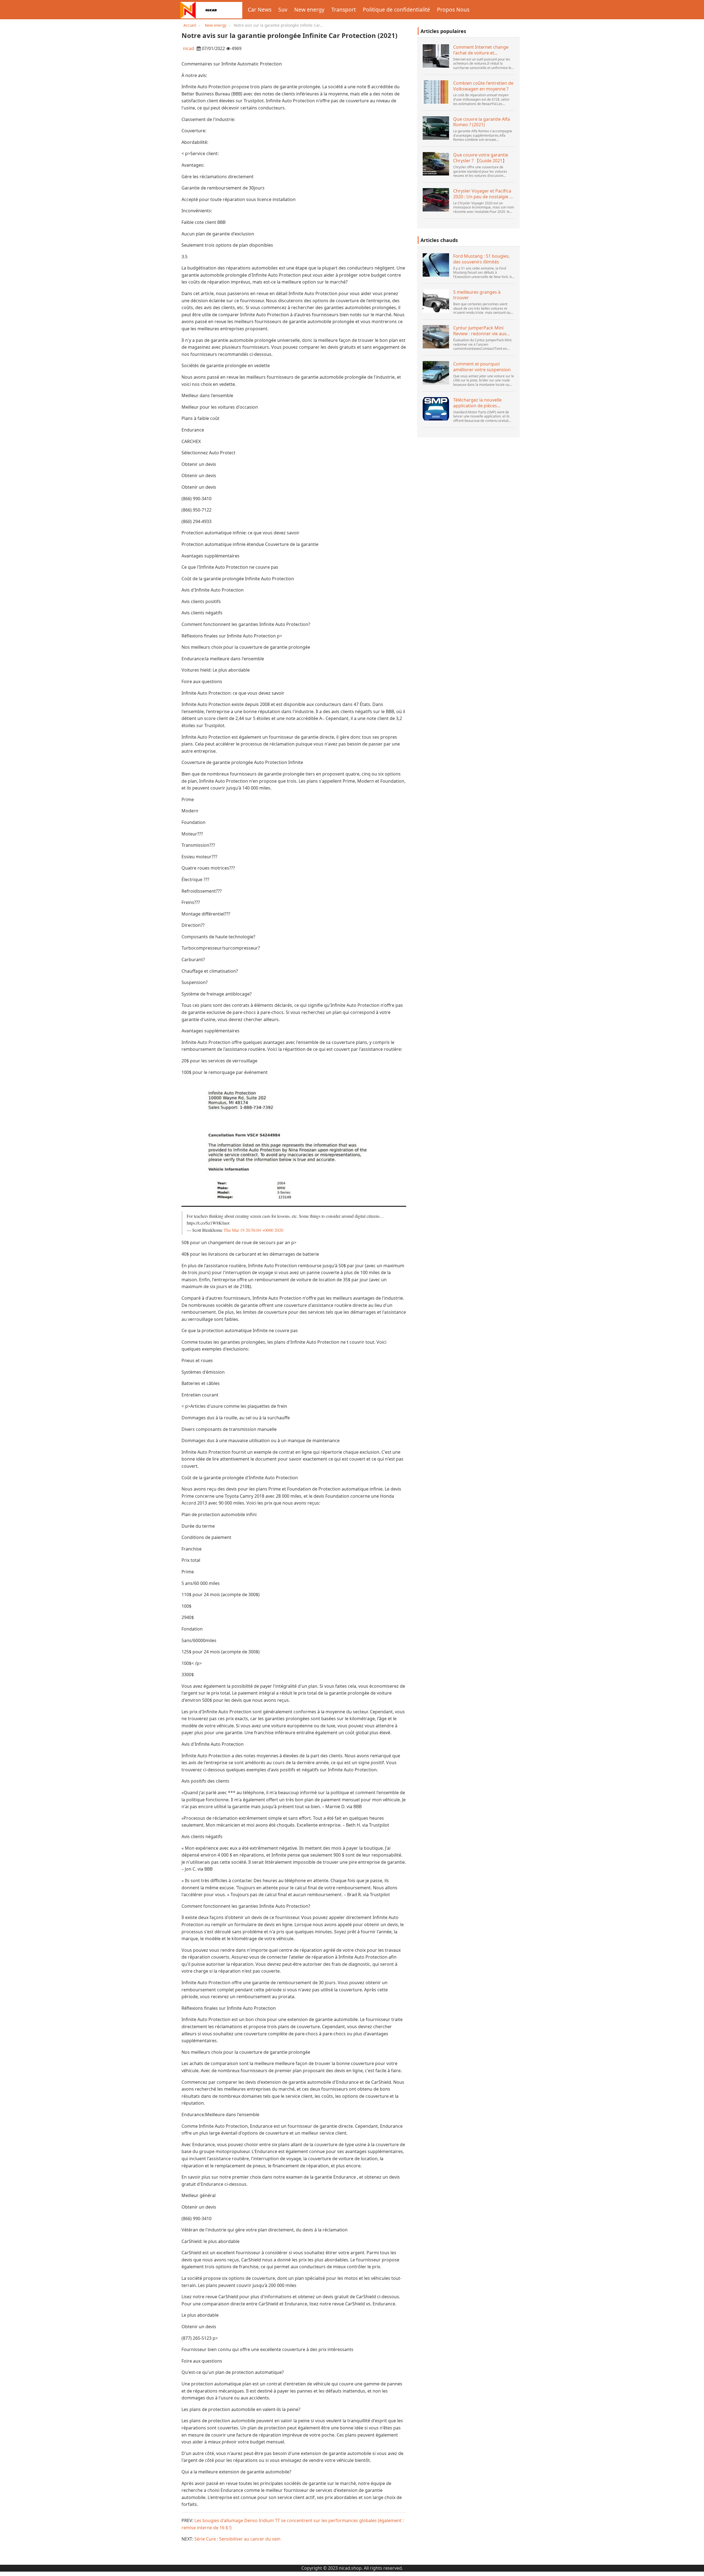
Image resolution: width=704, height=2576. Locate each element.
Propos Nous (453, 9)
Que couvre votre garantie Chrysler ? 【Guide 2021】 (481, 158)
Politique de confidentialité (396, 9)
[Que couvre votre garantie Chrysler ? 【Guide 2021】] (436, 164)
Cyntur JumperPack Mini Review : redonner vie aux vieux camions (480, 331)
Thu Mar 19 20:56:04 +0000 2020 (253, 1230)
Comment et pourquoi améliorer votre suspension (482, 367)
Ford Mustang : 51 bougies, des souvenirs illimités (482, 259)
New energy (309, 9)
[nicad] (211, 10)
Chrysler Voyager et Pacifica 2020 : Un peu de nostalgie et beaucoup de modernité (483, 194)
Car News (260, 9)
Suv (283, 9)
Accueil (190, 25)
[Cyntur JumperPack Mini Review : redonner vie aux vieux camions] (436, 337)
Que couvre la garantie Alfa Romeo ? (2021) (482, 122)
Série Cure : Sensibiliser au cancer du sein (237, 2539)
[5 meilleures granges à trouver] (436, 301)
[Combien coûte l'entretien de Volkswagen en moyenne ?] (436, 92)
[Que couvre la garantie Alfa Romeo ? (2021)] (436, 128)
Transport (344, 9)
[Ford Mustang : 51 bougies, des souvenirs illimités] (436, 265)
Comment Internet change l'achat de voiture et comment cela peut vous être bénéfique (484, 50)
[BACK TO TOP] (697, 2569)
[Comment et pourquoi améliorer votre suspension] (436, 373)
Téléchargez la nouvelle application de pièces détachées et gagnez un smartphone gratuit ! (478, 403)
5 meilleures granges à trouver (477, 295)
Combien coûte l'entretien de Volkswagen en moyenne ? (483, 86)
